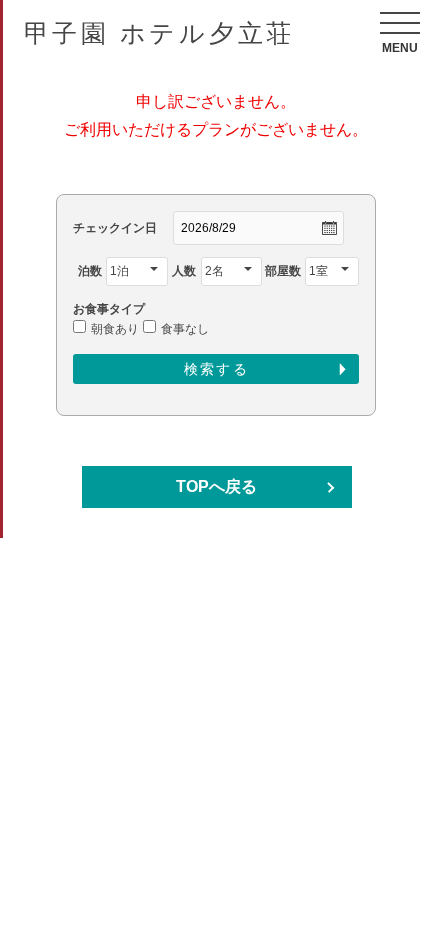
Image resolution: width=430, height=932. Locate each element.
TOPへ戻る (216, 486)
